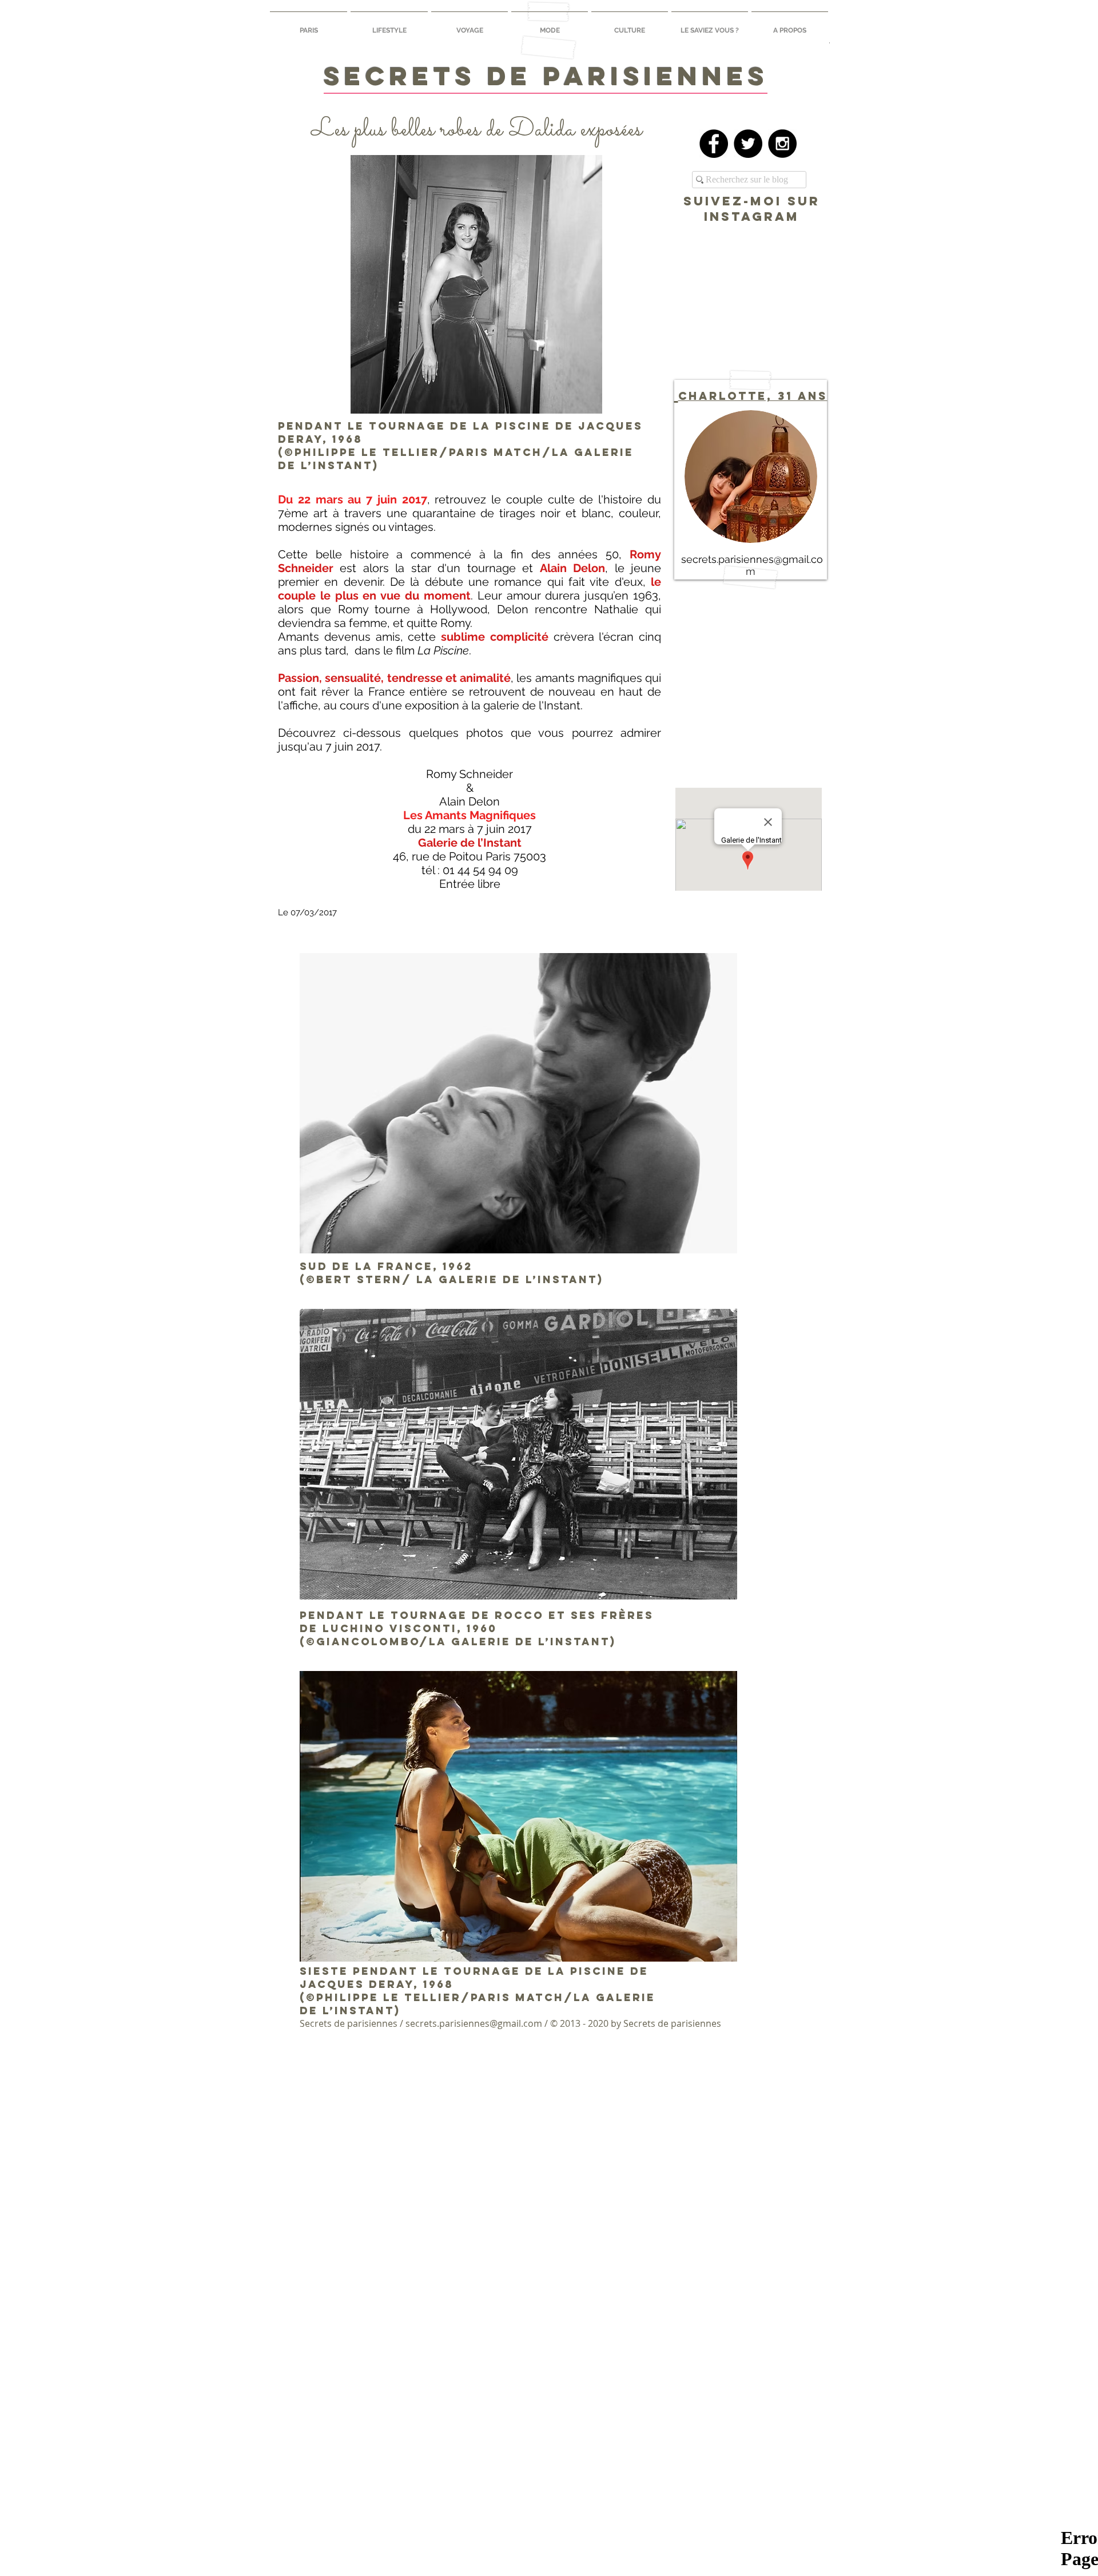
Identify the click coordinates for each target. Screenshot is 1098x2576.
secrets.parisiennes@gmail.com (474, 2023)
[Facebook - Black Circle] (714, 144)
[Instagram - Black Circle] (782, 144)
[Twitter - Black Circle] (748, 144)
